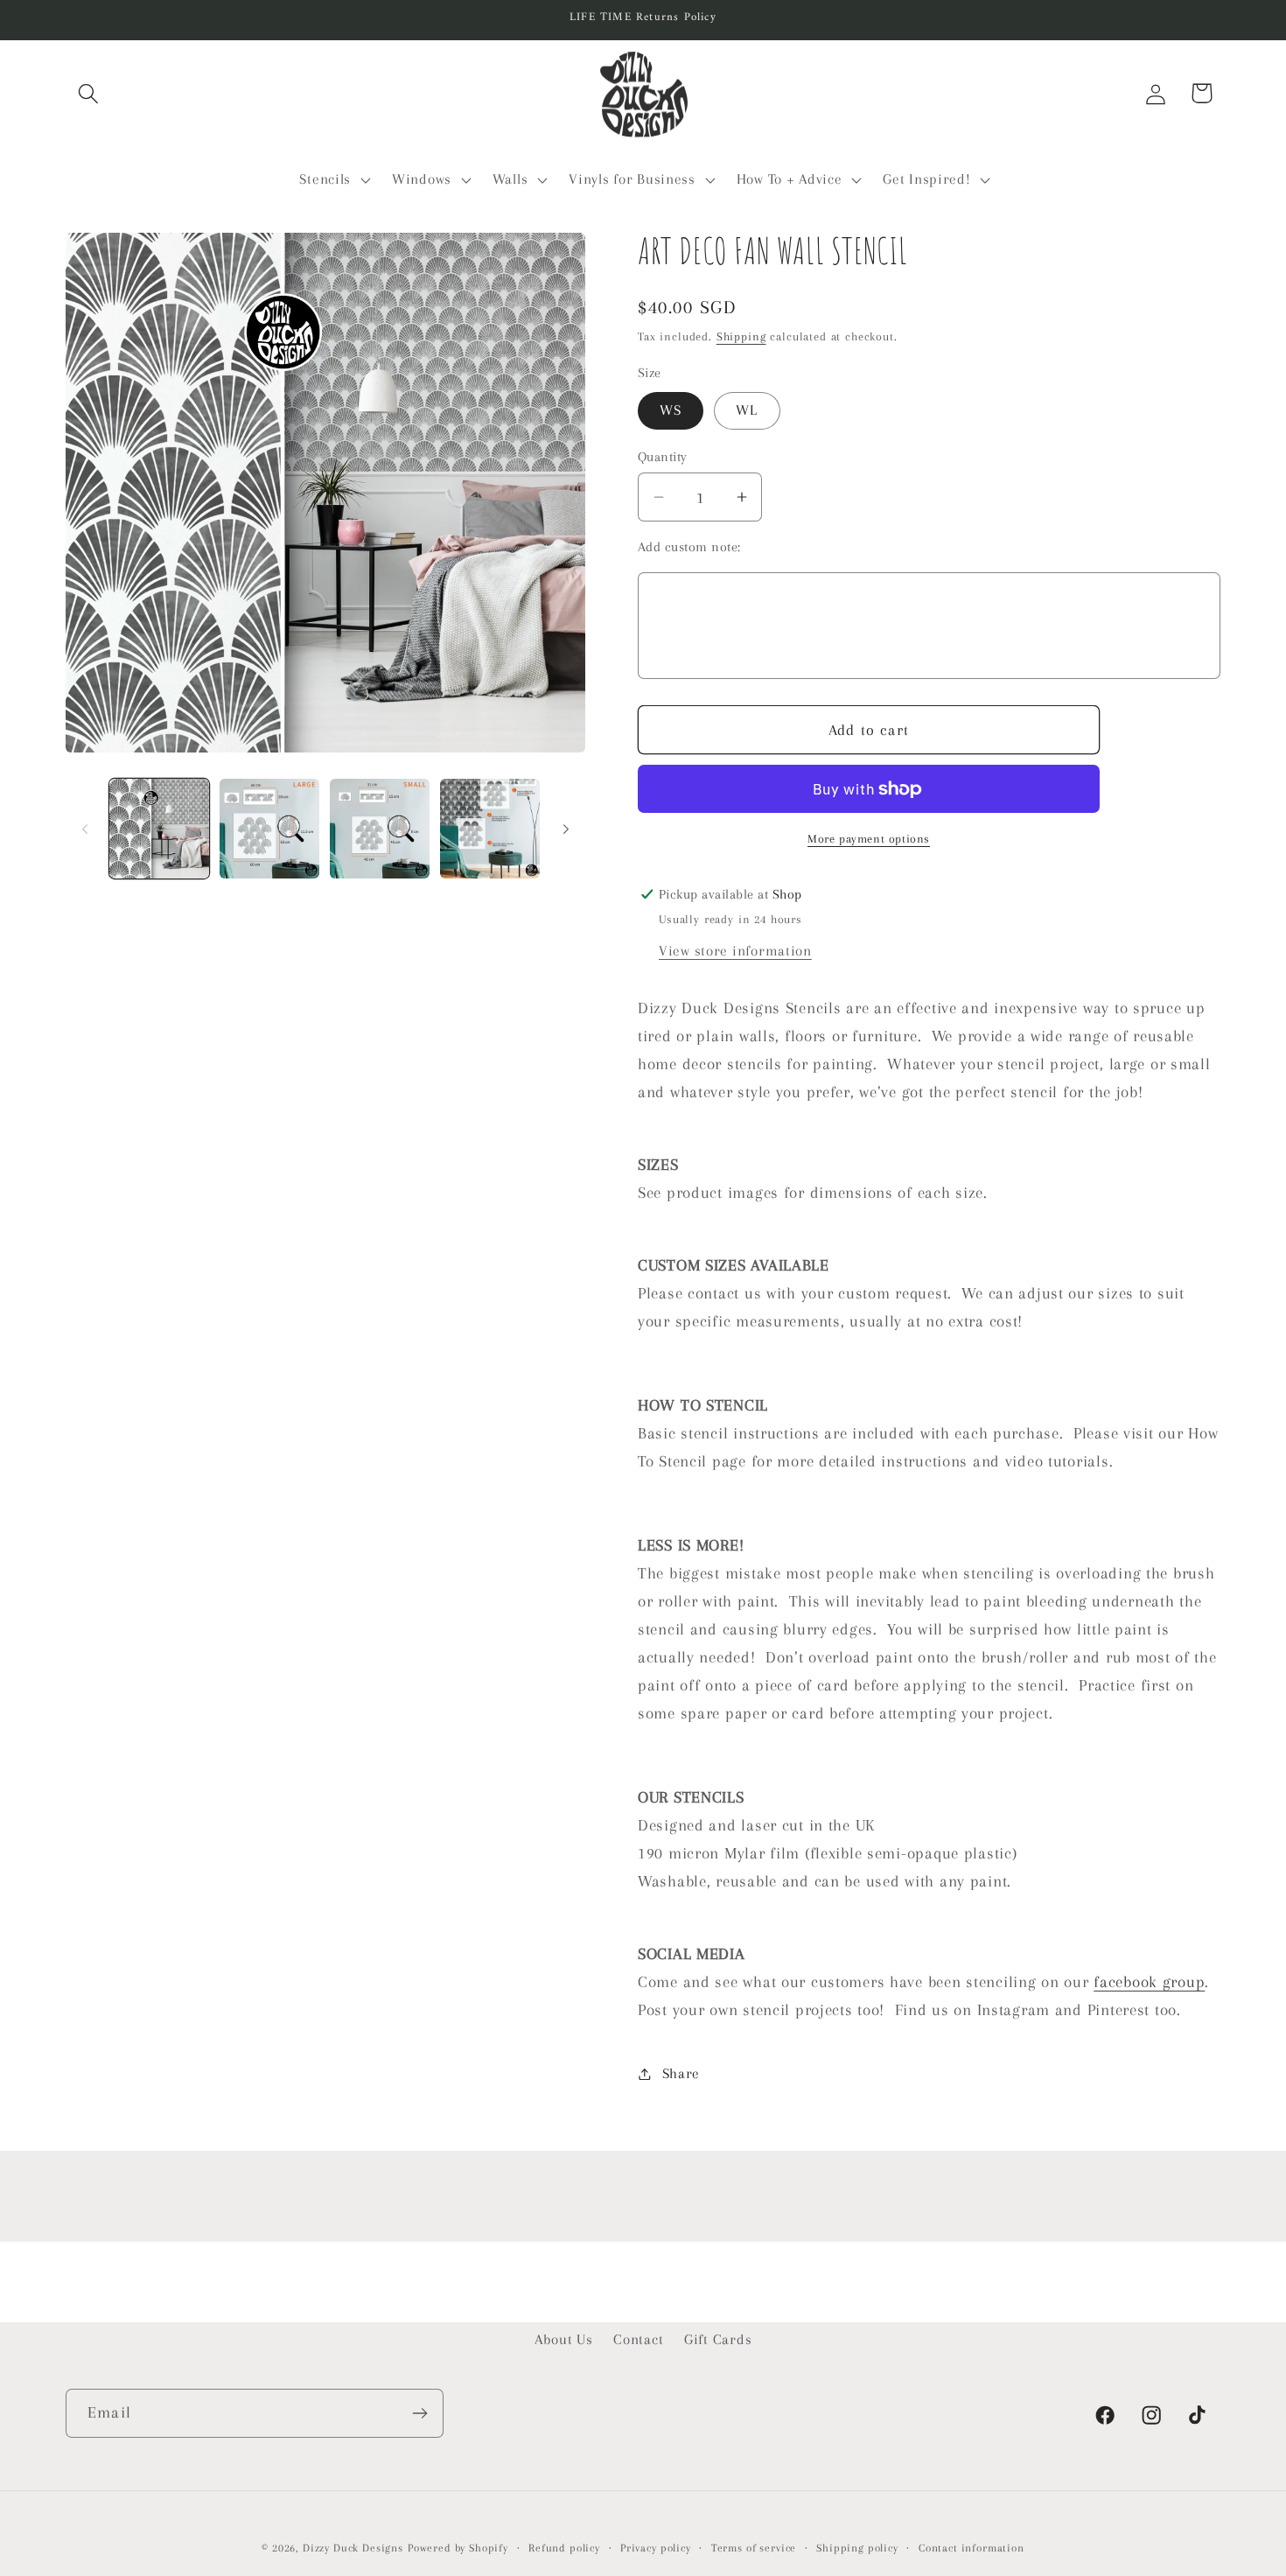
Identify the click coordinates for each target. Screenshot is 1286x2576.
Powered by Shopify (458, 2548)
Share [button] (681, 2073)
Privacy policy (656, 2548)
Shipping (741, 336)
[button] (89, 93)
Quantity (663, 457)
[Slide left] (85, 829)
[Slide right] (566, 829)
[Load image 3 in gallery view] (380, 829)
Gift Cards (718, 2339)
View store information (735, 951)
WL (747, 410)
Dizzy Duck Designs (353, 2548)
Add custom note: (689, 547)
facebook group (1149, 1981)
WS (671, 410)
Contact (638, 2339)
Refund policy (564, 2548)
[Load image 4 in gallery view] (490, 829)
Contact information (971, 2548)
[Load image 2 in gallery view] (269, 829)
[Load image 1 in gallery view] (159, 829)
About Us (564, 2339)
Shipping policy (857, 2548)
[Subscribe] (419, 2413)
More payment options (869, 839)
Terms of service (754, 2548)
